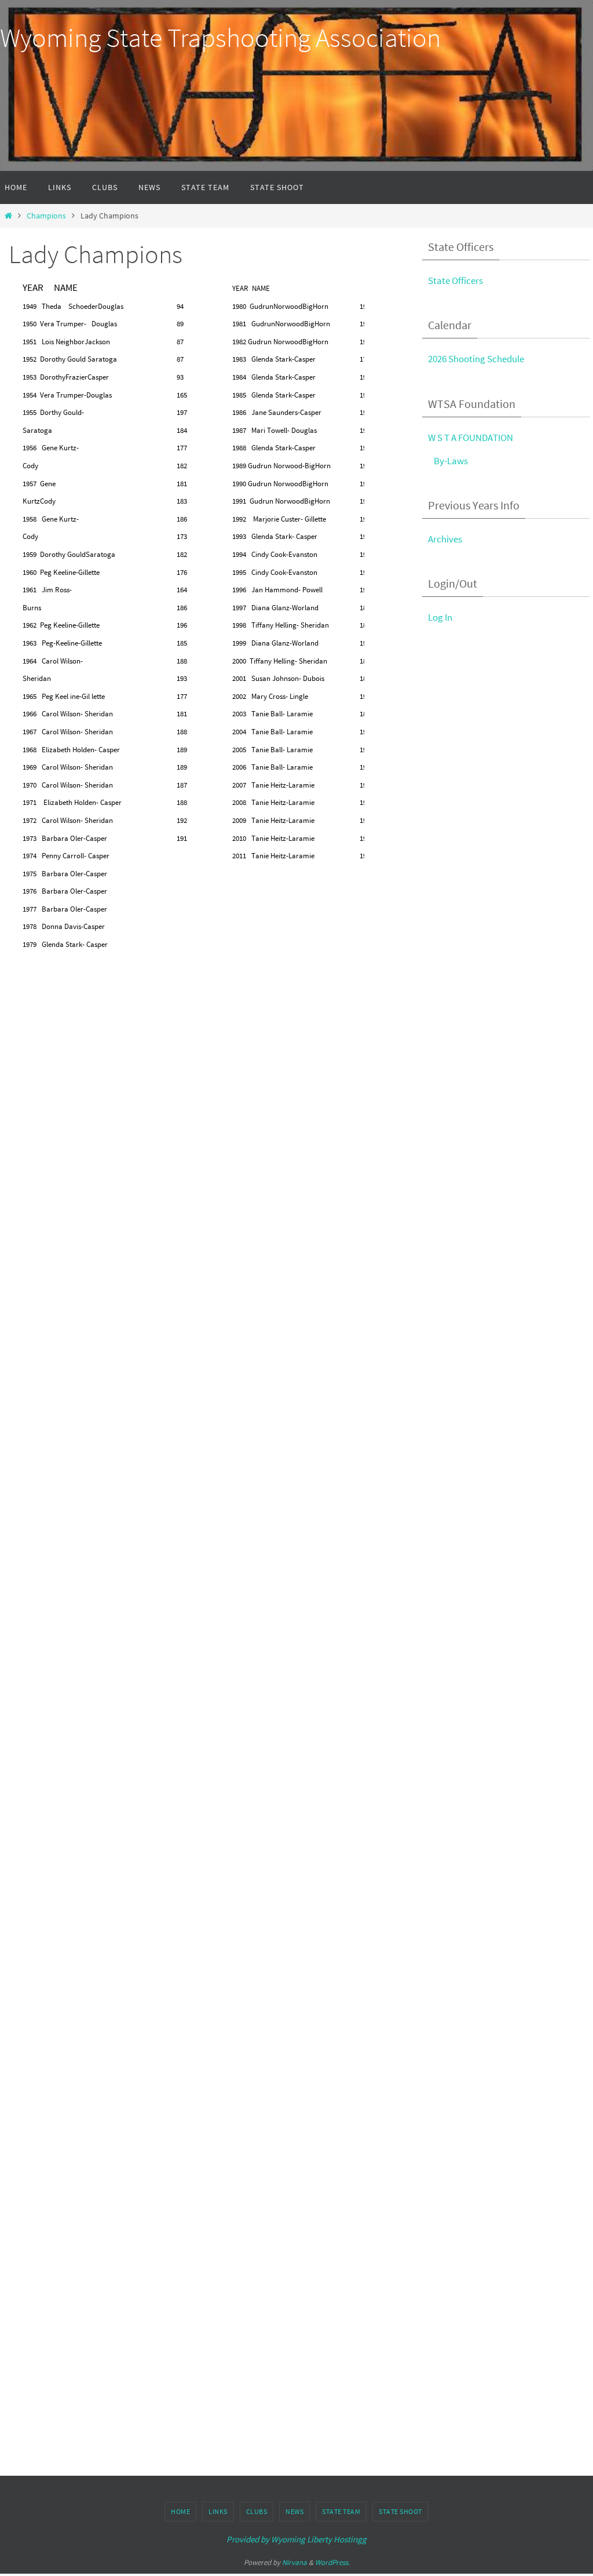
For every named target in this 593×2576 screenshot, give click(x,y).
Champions (46, 216)
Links (218, 2511)
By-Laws (451, 461)
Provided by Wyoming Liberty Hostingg (296, 2539)
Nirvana (294, 2562)
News (294, 2511)
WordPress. (332, 2562)
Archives (445, 539)
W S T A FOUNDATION (471, 438)
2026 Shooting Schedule (476, 359)
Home (180, 2511)
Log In (440, 617)
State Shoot (400, 2511)
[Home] (8, 216)
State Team (341, 2511)
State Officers (455, 280)
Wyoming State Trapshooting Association (220, 38)
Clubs (257, 2511)
